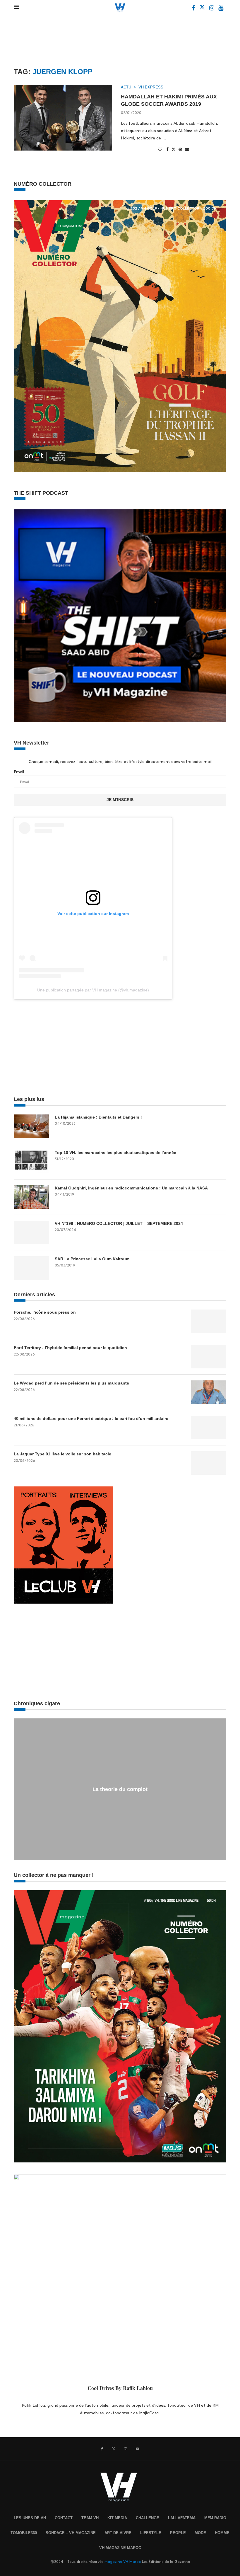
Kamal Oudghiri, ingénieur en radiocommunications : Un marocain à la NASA (131, 1188)
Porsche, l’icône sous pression (45, 1312)
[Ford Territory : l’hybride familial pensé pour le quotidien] (209, 1357)
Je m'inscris (120, 800)
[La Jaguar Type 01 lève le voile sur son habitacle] (209, 1463)
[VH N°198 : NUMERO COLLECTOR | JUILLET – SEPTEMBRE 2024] (31, 1232)
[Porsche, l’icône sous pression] (209, 1321)
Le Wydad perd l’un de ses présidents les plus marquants (71, 1383)
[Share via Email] (187, 149)
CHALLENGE (148, 2518)
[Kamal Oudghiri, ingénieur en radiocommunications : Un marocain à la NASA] (31, 1197)
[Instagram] (212, 9)
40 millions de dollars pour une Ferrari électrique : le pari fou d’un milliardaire (91, 1418)
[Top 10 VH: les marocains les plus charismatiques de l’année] (31, 1162)
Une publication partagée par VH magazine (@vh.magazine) (93, 990)
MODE (200, 2533)
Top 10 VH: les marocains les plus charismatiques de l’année (115, 1153)
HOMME (222, 2533)
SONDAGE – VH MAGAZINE (71, 2533)
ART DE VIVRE (118, 2533)
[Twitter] (203, 9)
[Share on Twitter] (174, 149)
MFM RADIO (215, 2518)
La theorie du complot (120, 1789)
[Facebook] (194, 9)
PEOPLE (178, 2533)
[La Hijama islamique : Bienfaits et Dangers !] (31, 1126)
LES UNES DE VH (30, 2518)
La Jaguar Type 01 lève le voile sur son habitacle (62, 1454)
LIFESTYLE (151, 2533)
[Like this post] (160, 149)
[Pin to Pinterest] (180, 149)
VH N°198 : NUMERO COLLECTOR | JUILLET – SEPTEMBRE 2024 (119, 1223)
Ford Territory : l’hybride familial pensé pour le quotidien (70, 1348)
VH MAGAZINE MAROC (120, 2548)
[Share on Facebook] (167, 149)
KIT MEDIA (117, 2518)
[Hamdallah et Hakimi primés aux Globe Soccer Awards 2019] (63, 118)
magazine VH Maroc (123, 2562)
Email (19, 772)
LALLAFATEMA (182, 2518)
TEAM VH (90, 2518)
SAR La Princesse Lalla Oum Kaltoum (92, 1259)
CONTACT (64, 2518)
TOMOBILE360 (24, 2533)
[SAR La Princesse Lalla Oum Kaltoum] (31, 1268)
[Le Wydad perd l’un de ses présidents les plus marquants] (209, 1392)
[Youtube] (221, 9)
